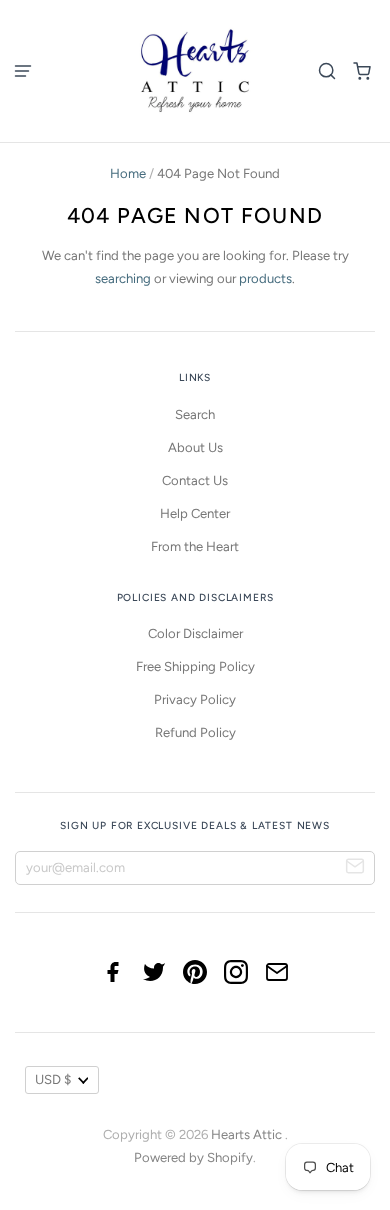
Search (195, 414)
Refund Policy (195, 732)
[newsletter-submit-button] (355, 868)
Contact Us (195, 480)
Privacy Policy (195, 699)
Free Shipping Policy (195, 666)
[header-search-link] (327, 70)
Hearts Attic (248, 1134)
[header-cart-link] (362, 70)
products (265, 278)
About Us (195, 447)
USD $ (53, 1079)
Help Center (195, 513)
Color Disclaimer (195, 633)
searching (123, 278)
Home (128, 173)
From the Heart (195, 546)
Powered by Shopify (193, 1157)
